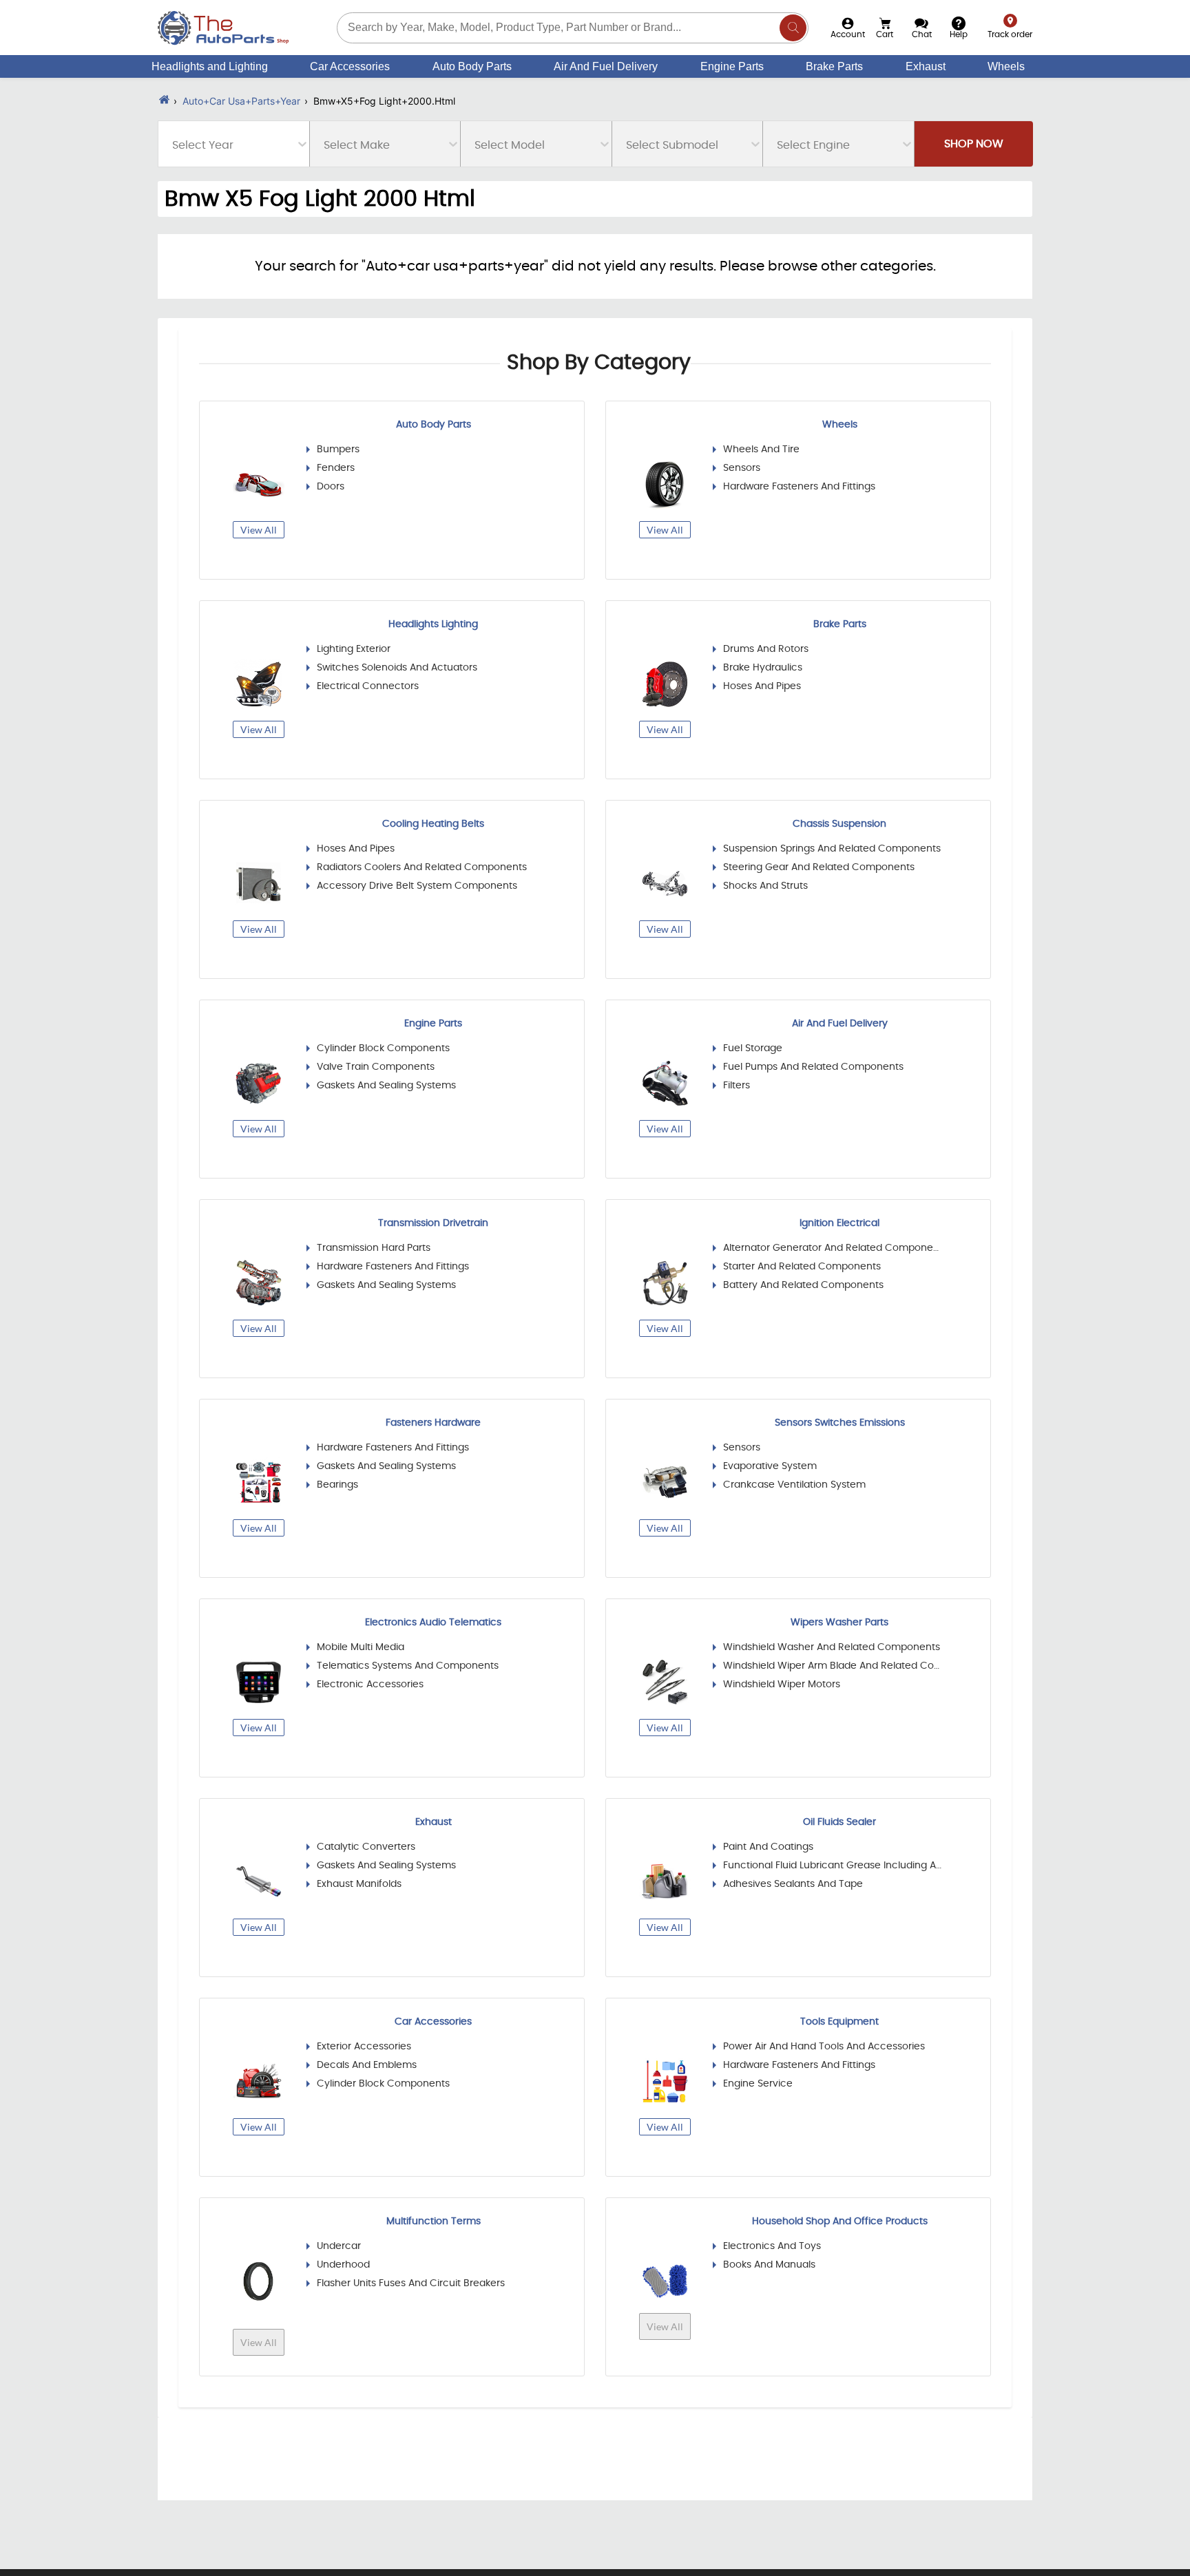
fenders (336, 468)
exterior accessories (364, 2047)
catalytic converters (366, 1847)
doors (331, 487)
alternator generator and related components (833, 1248)
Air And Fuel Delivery (606, 66)
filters (737, 1086)
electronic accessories (370, 1685)
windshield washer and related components (832, 1647)
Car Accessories (350, 66)
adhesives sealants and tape (793, 1884)
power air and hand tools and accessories (824, 2047)
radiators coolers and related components (422, 867)
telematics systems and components (408, 1666)
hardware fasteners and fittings (799, 487)
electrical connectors (368, 686)
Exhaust (926, 66)
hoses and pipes (762, 686)
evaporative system (770, 1466)
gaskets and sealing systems (386, 1086)
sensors (742, 468)
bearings (337, 1485)
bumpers (338, 450)
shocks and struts (765, 886)
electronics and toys (772, 2246)
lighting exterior (354, 649)
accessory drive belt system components (417, 886)
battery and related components (803, 1285)
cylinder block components (383, 1048)
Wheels (1006, 66)
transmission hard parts (374, 1248)
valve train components (376, 1067)
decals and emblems (367, 2065)
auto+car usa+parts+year (241, 101)
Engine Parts (732, 66)
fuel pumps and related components (813, 1067)
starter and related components (802, 1267)
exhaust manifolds (359, 1884)
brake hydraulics (763, 668)
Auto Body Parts (472, 66)
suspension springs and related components (832, 849)
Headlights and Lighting (210, 66)
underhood (343, 2265)
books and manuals (769, 2265)
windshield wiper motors (782, 1685)
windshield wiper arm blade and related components (833, 1666)
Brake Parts (834, 66)
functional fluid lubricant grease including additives (833, 1866)
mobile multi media (361, 1647)
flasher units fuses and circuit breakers (411, 2283)
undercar (339, 2246)
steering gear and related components (819, 867)
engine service (758, 2084)
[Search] (793, 28)
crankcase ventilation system (794, 1485)
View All (259, 530)
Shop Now (974, 144)
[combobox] (174, 145)
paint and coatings (768, 1847)
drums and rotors (766, 649)
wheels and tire (761, 450)
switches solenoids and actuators (397, 668)
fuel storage (753, 1048)
